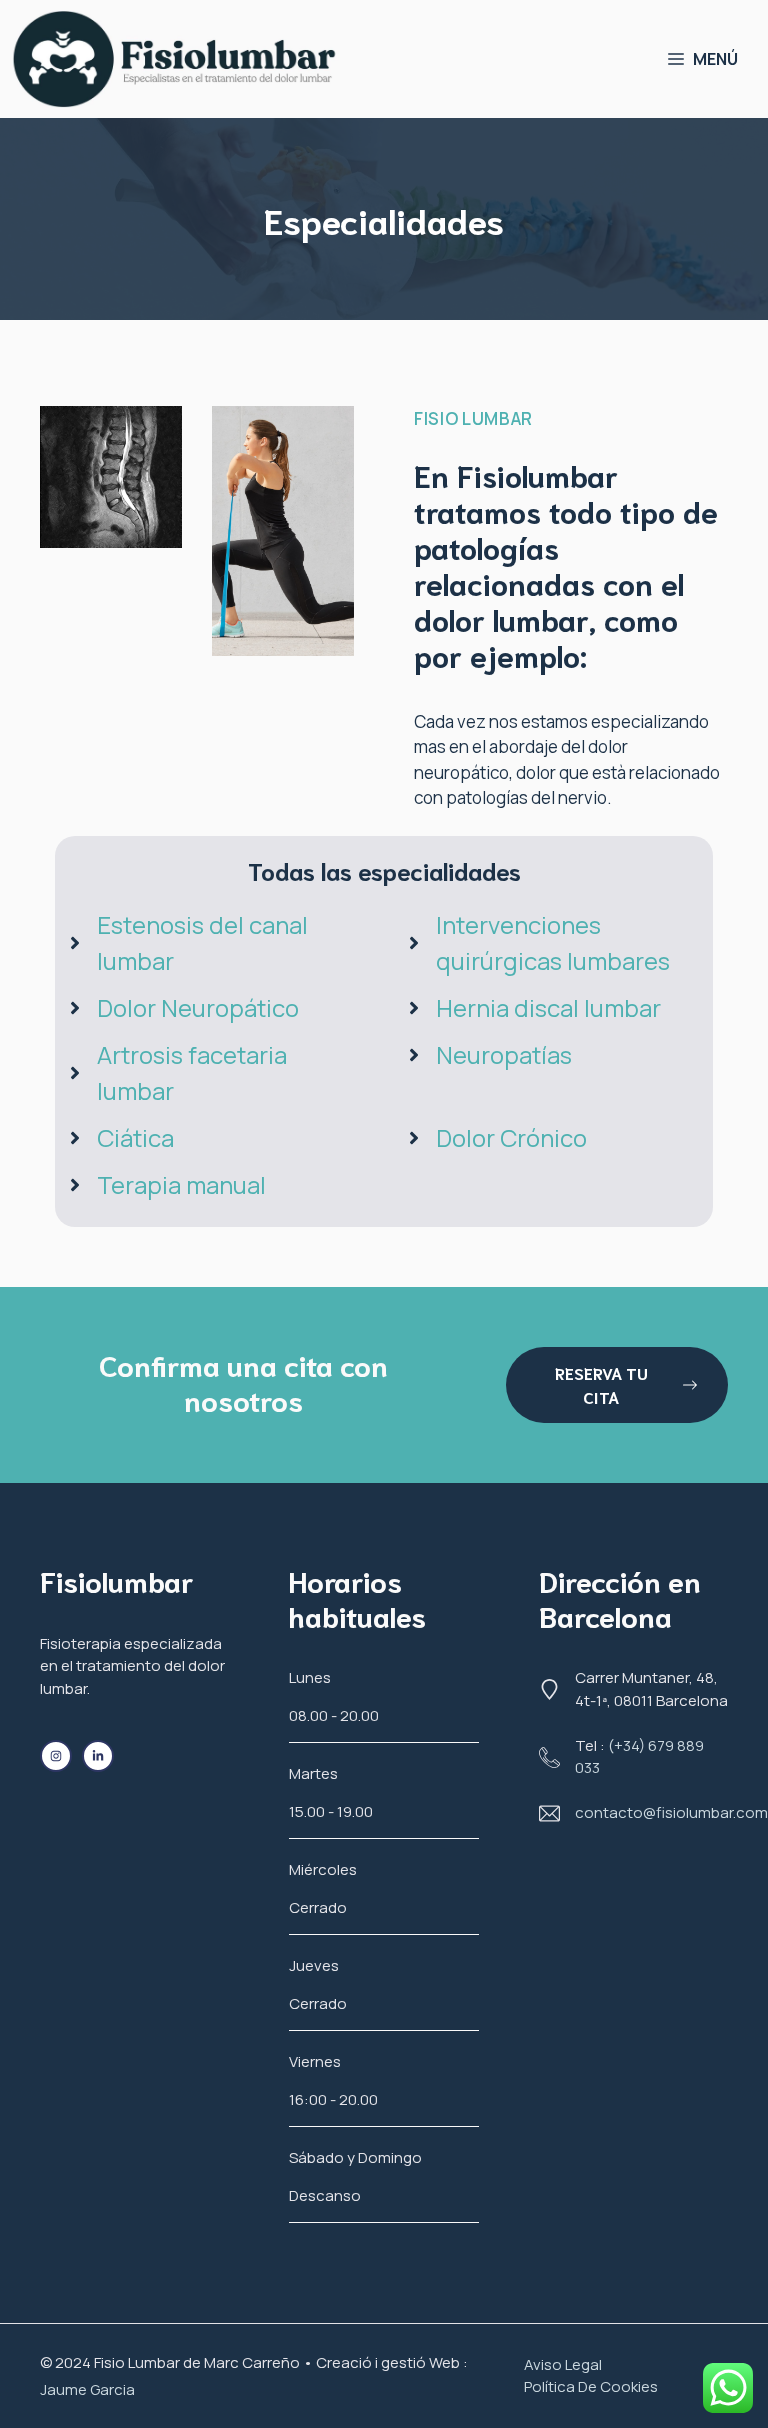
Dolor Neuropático (198, 1007)
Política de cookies (591, 2386)
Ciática (135, 1137)
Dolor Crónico (511, 1137)
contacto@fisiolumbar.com (671, 1812)
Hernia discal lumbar (548, 1007)
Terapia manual (181, 1184)
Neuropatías (504, 1054)
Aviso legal (563, 2364)
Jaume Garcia (87, 2389)
